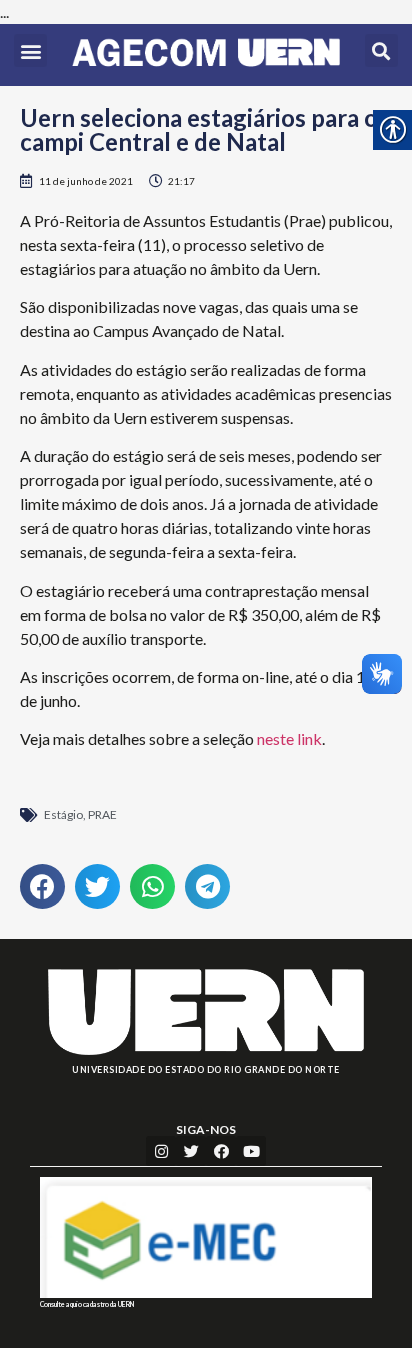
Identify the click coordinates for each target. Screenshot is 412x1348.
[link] (206, 55)
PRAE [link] (102, 814)
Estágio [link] (63, 814)
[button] (30, 50)
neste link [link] (289, 738)
